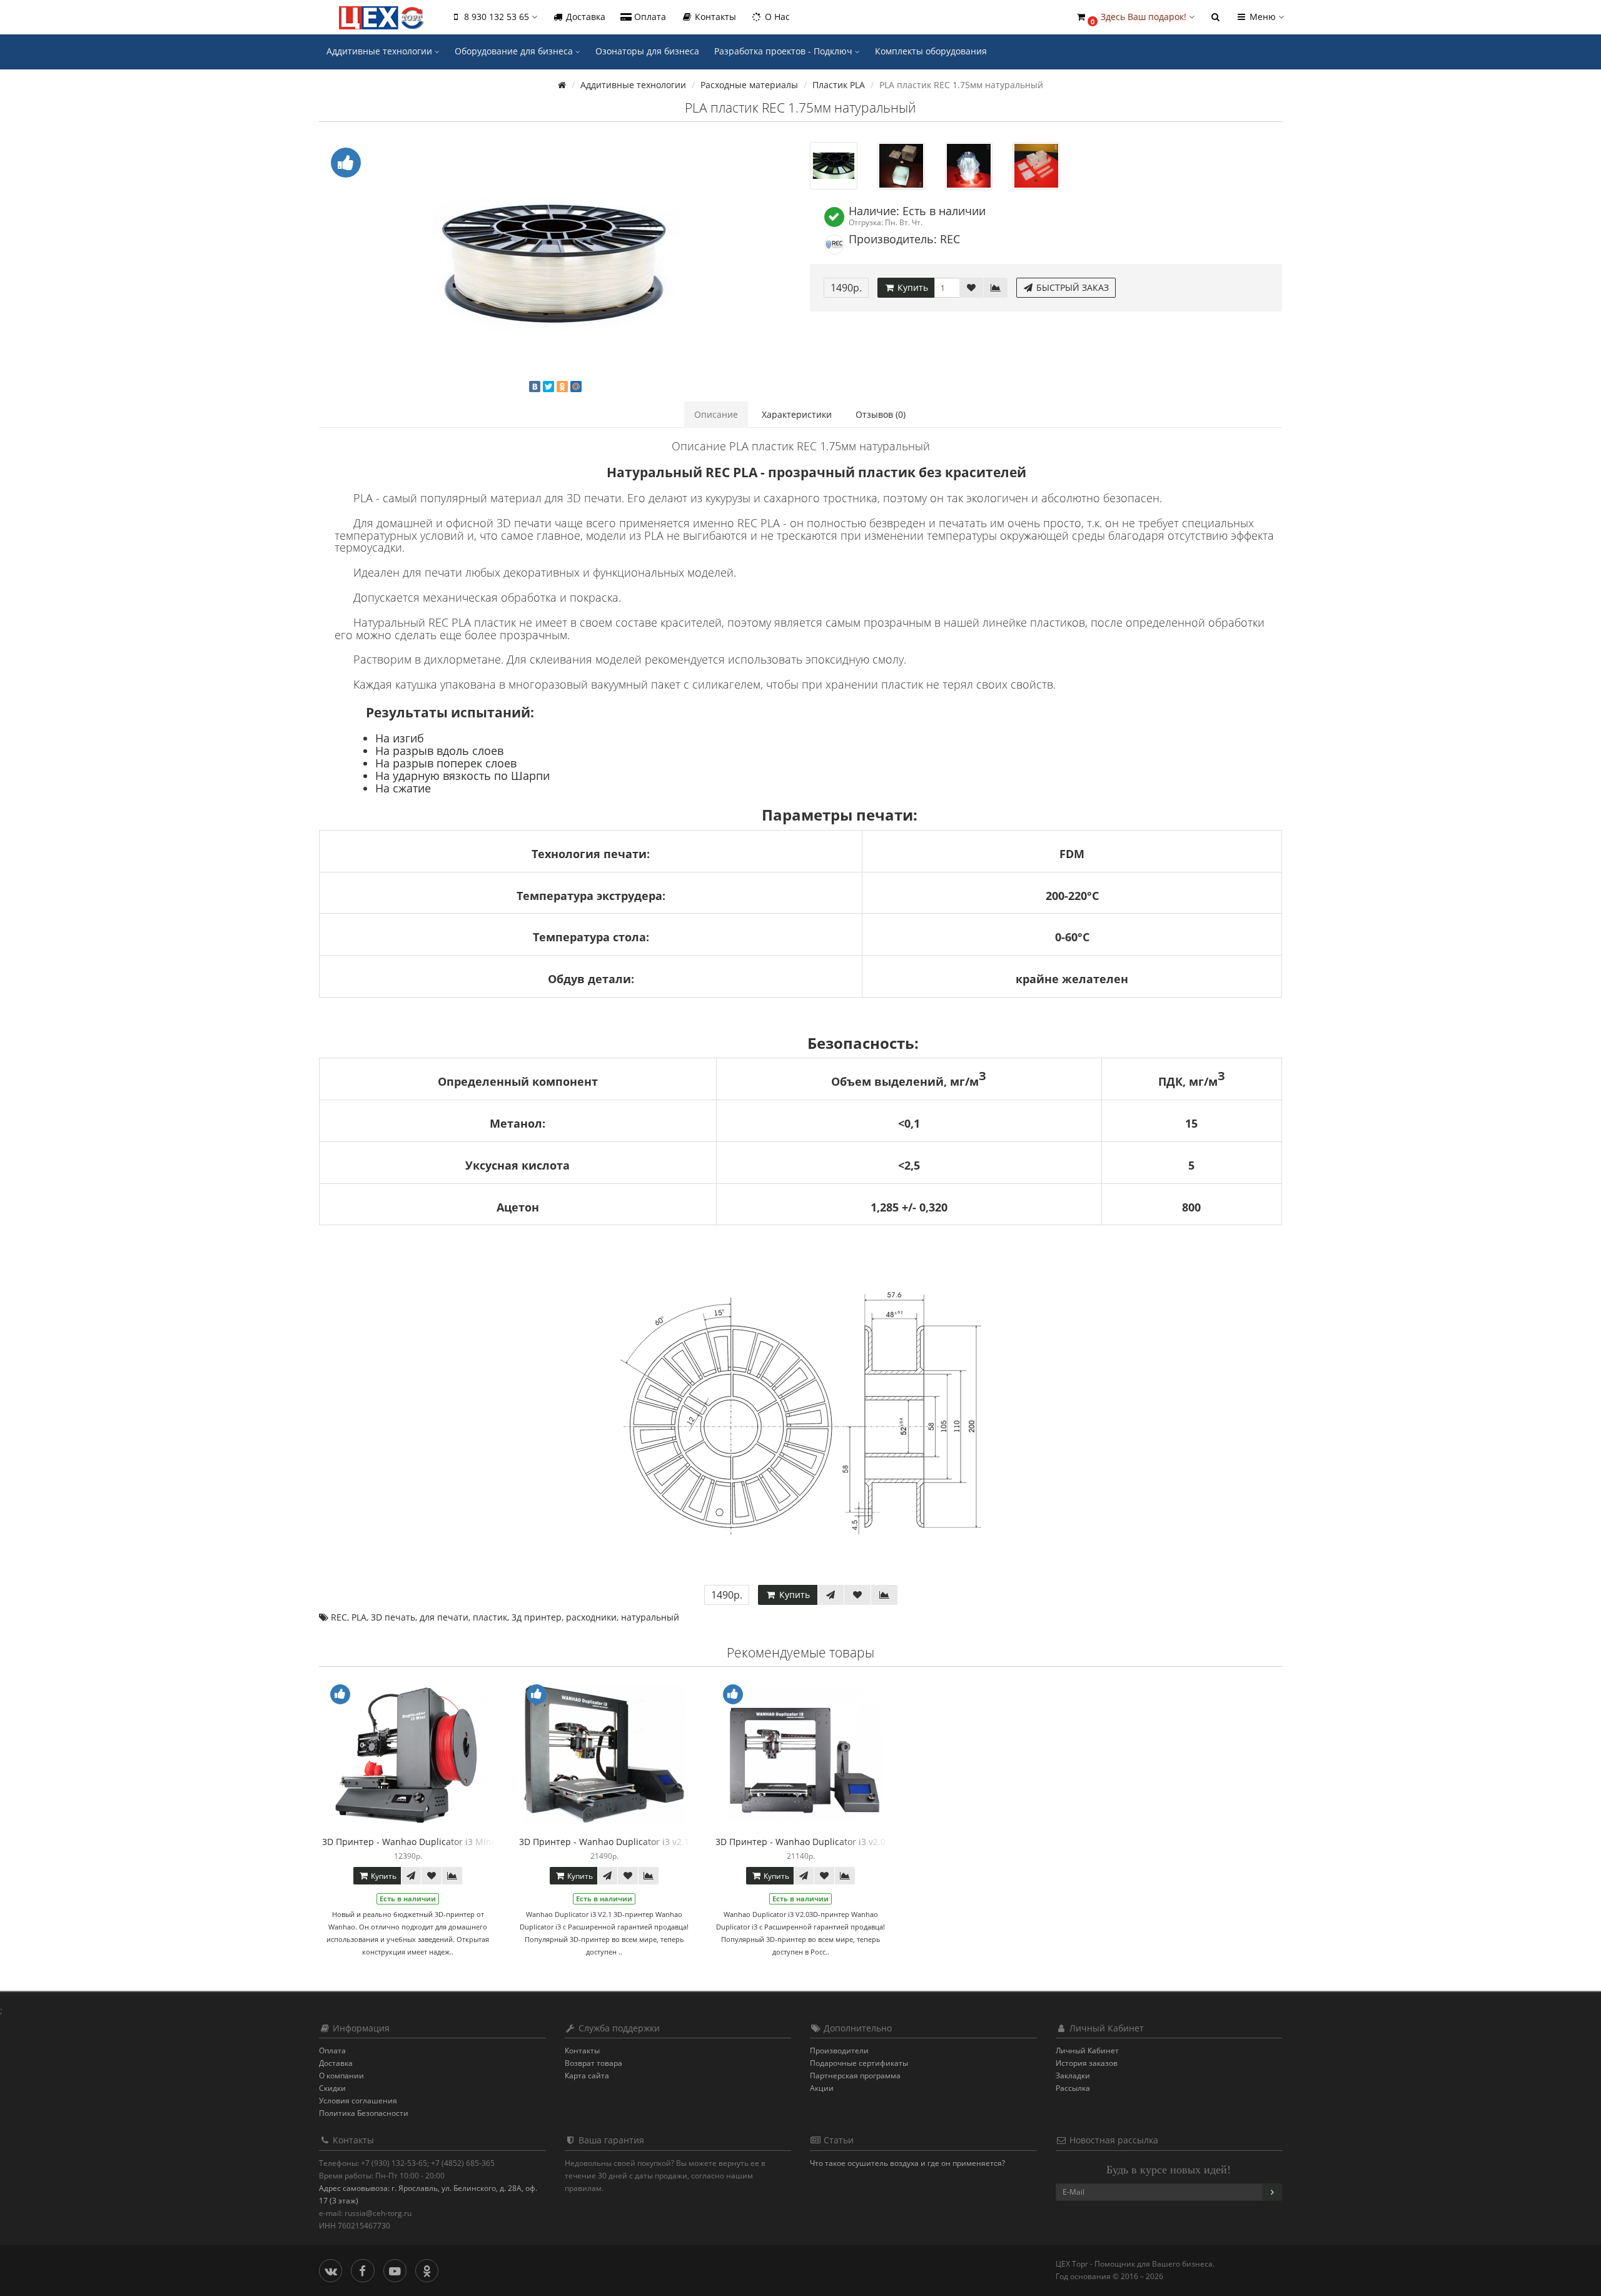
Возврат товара (593, 2063)
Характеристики (797, 414)
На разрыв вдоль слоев (439, 751)
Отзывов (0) (881, 414)
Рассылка (1073, 2088)
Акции (822, 2088)
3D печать (393, 1617)
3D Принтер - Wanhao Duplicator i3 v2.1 (604, 1842)
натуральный (650, 1617)
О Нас (776, 17)
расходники (591, 1617)
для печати (444, 1617)
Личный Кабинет (1087, 2051)
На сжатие (403, 788)
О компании (341, 2076)
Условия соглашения (358, 2101)
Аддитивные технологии (381, 51)
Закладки (1073, 2076)
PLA (359, 1617)
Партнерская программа (855, 2076)
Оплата (649, 17)
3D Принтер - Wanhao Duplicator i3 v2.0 (800, 1842)
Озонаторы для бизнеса (647, 51)
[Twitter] (548, 387)
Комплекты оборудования (931, 51)
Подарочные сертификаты (859, 2063)
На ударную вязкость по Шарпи (462, 776)
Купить (912, 287)
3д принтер (537, 1617)
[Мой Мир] (576, 387)
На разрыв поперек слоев (446, 763)
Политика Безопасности (364, 2113)
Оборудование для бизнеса (515, 51)
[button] (1135, 17)
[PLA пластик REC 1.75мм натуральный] (555, 261)
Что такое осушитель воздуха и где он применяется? (907, 2163)
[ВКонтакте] (535, 387)
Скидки (332, 2088)
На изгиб (400, 738)
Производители (839, 2051)
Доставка (584, 17)
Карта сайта (587, 2076)
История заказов (1087, 2063)
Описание (716, 414)
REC (339, 1617)
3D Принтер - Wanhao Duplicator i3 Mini (408, 1842)
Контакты (714, 17)
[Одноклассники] (562, 387)
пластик (490, 1617)
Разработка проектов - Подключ (785, 51)
